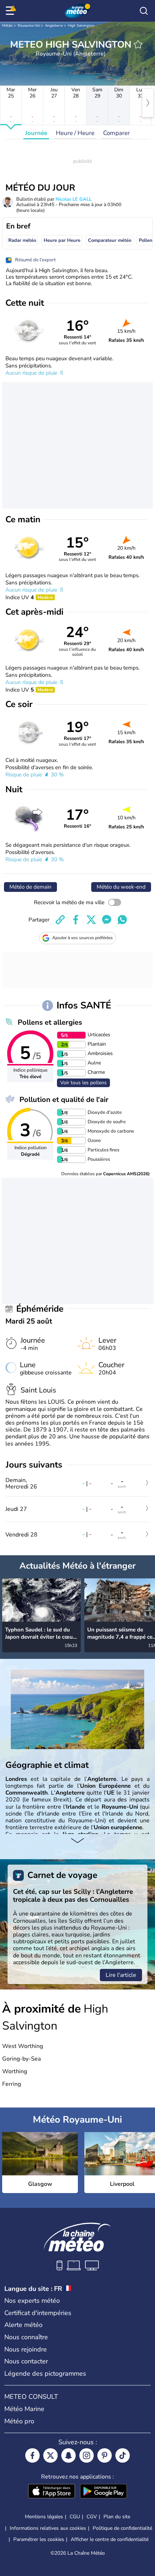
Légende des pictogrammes (45, 2374)
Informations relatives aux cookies (48, 2528)
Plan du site (117, 2517)
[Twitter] (50, 2455)
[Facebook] (32, 2455)
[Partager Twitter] (91, 920)
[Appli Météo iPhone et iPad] (52, 2492)
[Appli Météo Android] (103, 2492)
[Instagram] (87, 2455)
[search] (144, 11)
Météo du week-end (121, 887)
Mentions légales (44, 2517)
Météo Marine (24, 2409)
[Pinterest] (105, 2455)
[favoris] (138, 44)
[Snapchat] (68, 2455)
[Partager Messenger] (107, 920)
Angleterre (54, 26)
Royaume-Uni (29, 26)
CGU (75, 2517)
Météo (7, 26)
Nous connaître (26, 2337)
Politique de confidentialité (122, 2528)
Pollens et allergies (50, 1022)
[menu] (11, 11)
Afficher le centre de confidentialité (110, 2540)
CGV (92, 2517)
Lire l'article (121, 1975)
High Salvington (81, 26)
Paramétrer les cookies (39, 2540)
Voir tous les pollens (83, 1083)
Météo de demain (30, 887)
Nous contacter (26, 2361)
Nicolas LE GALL (74, 199)
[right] (148, 103)
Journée (36, 133)
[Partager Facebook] (76, 920)
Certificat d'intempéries (38, 2313)
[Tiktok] (123, 2455)
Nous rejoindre (26, 2349)
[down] (77, 1841)
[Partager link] (60, 920)
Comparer (116, 133)
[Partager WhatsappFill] (122, 920)
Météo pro (19, 2421)
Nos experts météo (32, 2301)
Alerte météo (23, 2325)
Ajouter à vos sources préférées (83, 938)
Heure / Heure (75, 133)
